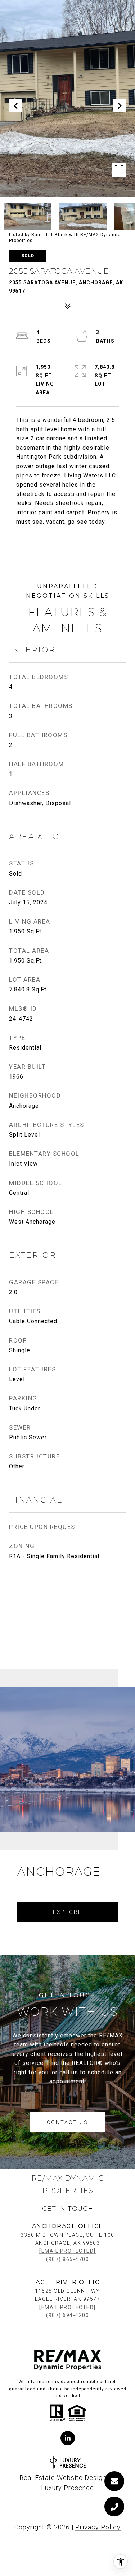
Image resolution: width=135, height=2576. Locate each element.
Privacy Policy (98, 2527)
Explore (67, 1912)
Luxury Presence (67, 2488)
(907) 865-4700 (67, 2259)
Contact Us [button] (67, 2122)
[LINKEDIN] (68, 2438)
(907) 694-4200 (67, 2315)
